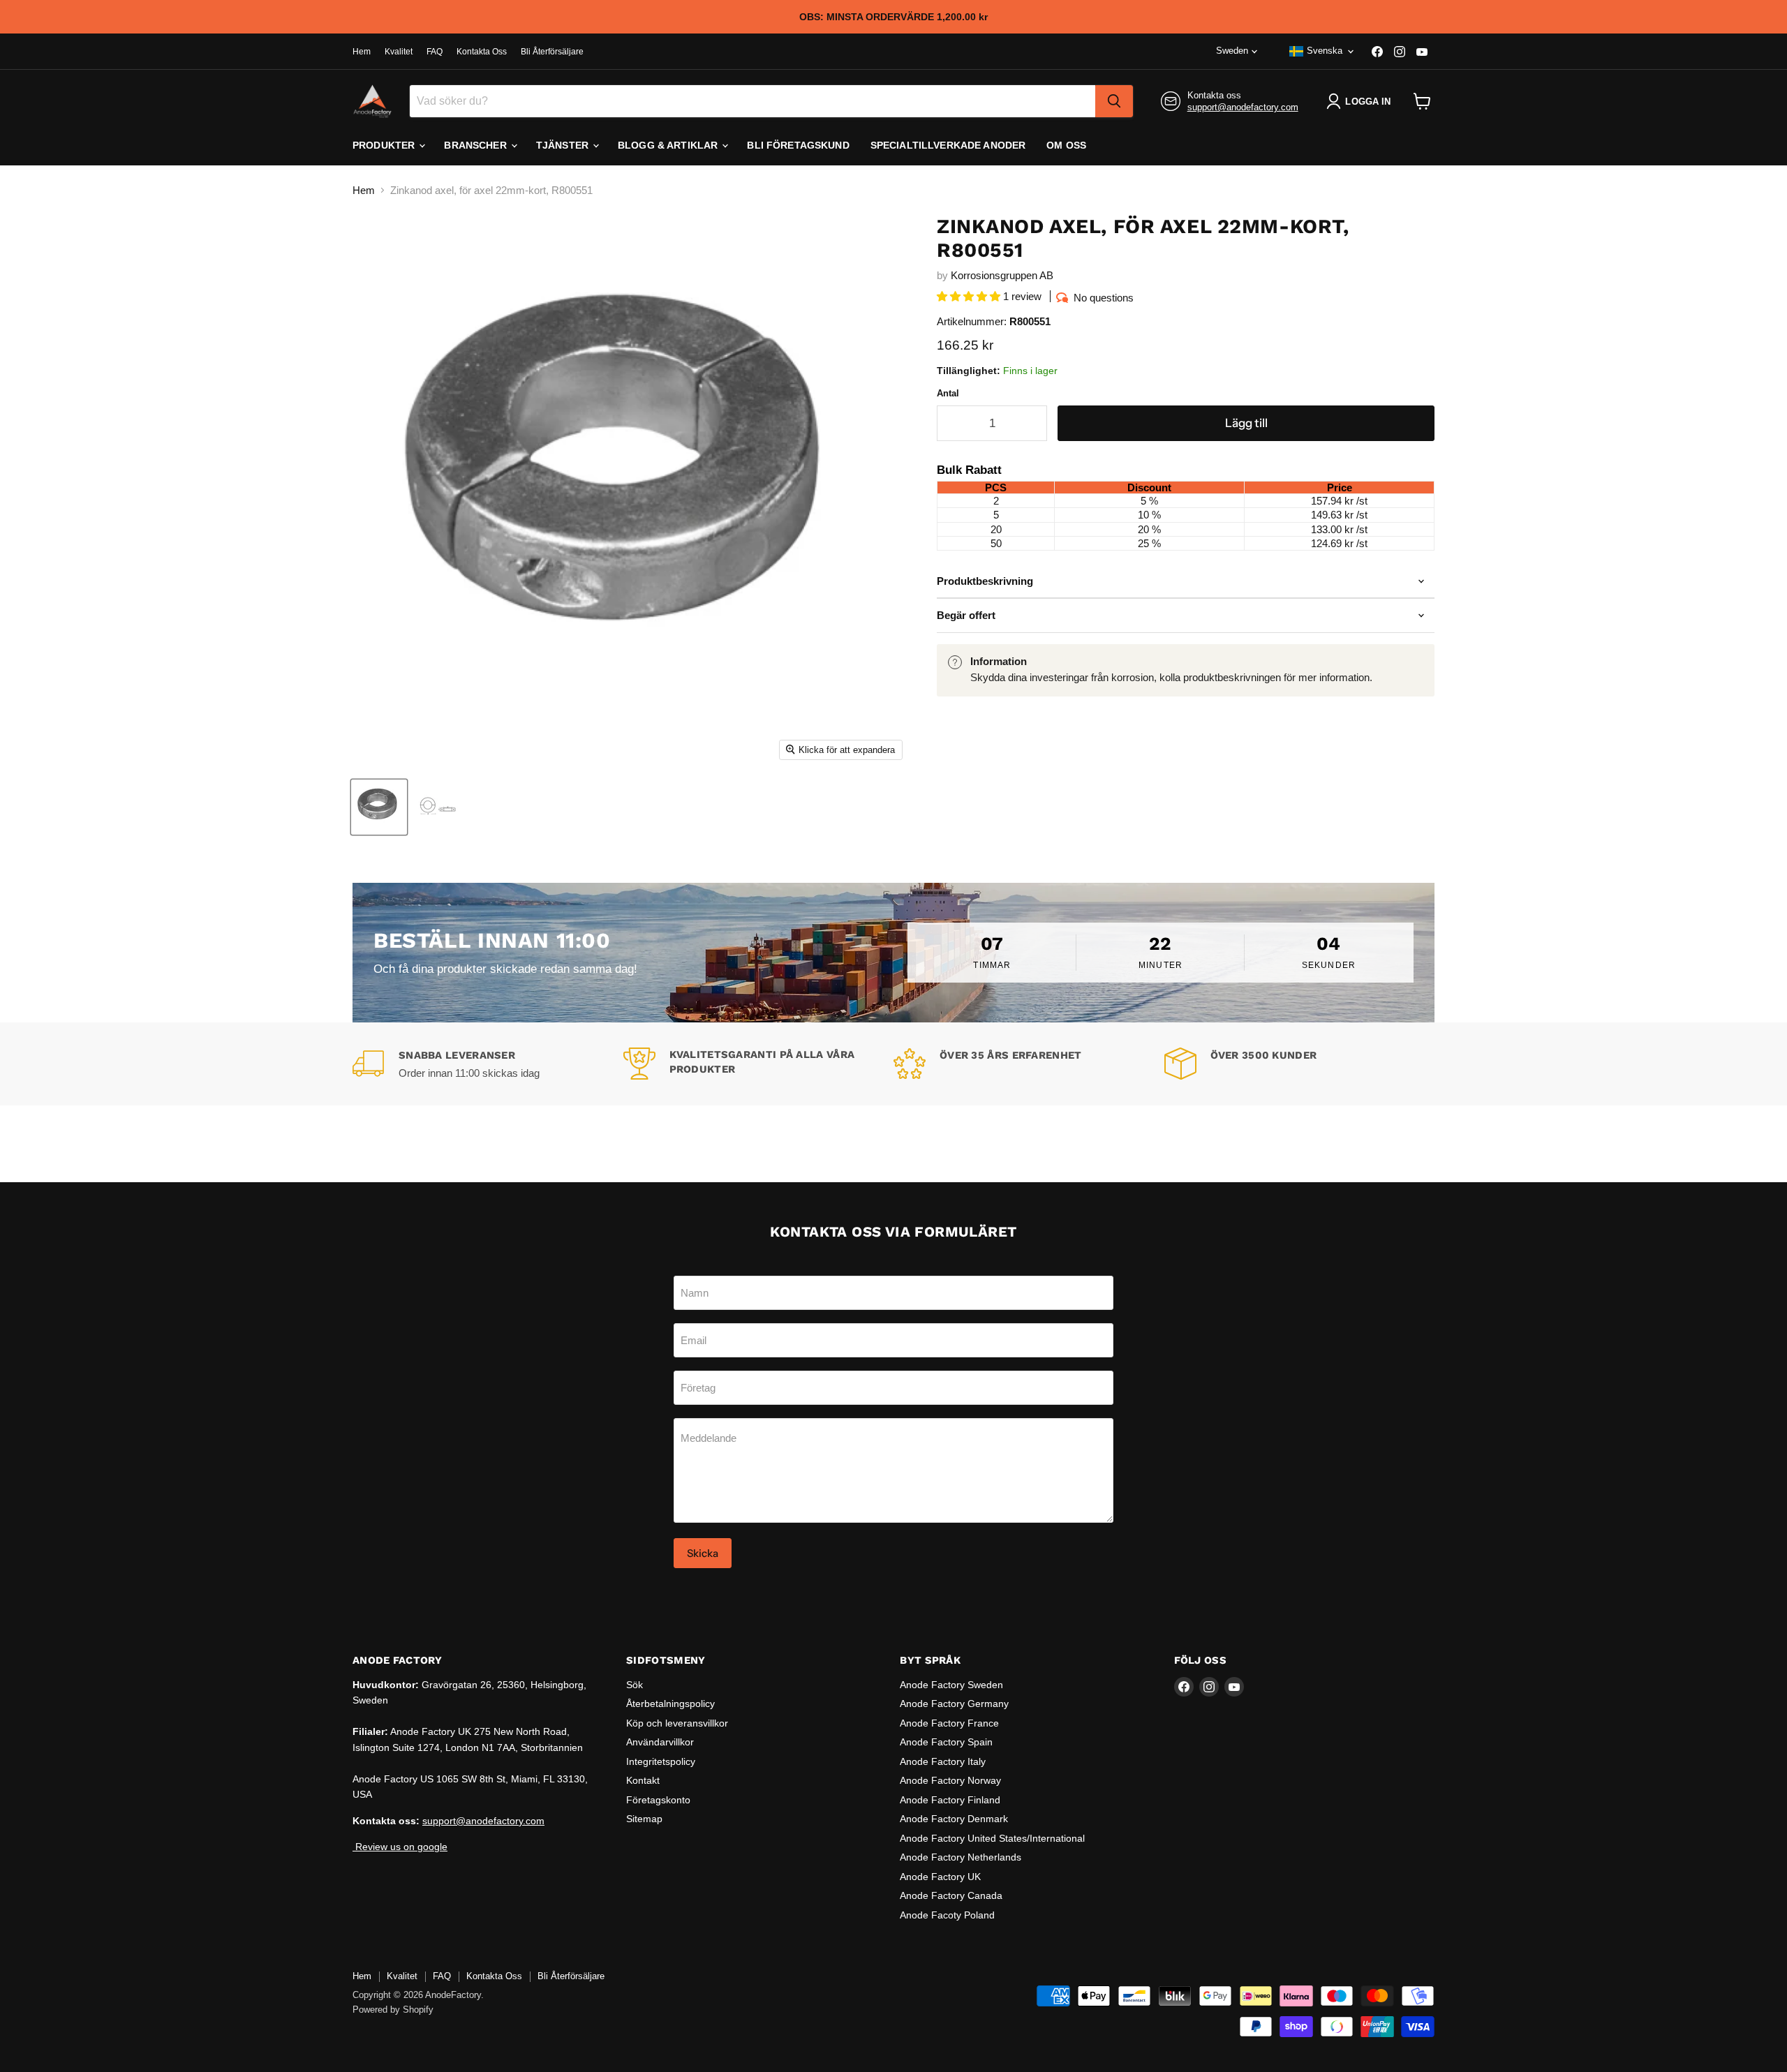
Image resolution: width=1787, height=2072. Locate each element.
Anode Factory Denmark (954, 1819)
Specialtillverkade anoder (948, 145)
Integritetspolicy (661, 1761)
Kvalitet (399, 52)
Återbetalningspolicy (670, 1704)
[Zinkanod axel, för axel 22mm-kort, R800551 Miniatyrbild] (439, 807)
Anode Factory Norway (950, 1780)
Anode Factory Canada (951, 1895)
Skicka (703, 1553)
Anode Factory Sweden (951, 1685)
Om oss (1066, 145)
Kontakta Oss (482, 52)
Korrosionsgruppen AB (1002, 275)
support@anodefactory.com (1243, 107)
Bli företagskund (798, 145)
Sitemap (644, 1819)
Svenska (1325, 51)
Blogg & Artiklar (669, 145)
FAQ (435, 52)
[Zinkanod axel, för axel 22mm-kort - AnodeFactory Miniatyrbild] (379, 807)
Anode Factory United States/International (992, 1838)
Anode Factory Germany (954, 1704)
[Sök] (1114, 101)
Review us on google (400, 1847)
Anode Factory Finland (950, 1800)
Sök (635, 1685)
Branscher (476, 145)
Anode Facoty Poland (947, 1915)
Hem (362, 52)
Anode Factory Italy (943, 1761)
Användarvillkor (660, 1742)
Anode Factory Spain (946, 1742)
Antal (948, 393)
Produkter (385, 145)
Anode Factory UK (940, 1877)
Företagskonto (658, 1800)
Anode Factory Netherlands (961, 1857)
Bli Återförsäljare (552, 52)
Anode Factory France (949, 1723)
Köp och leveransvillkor (677, 1723)
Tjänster (564, 145)
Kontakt (643, 1780)
